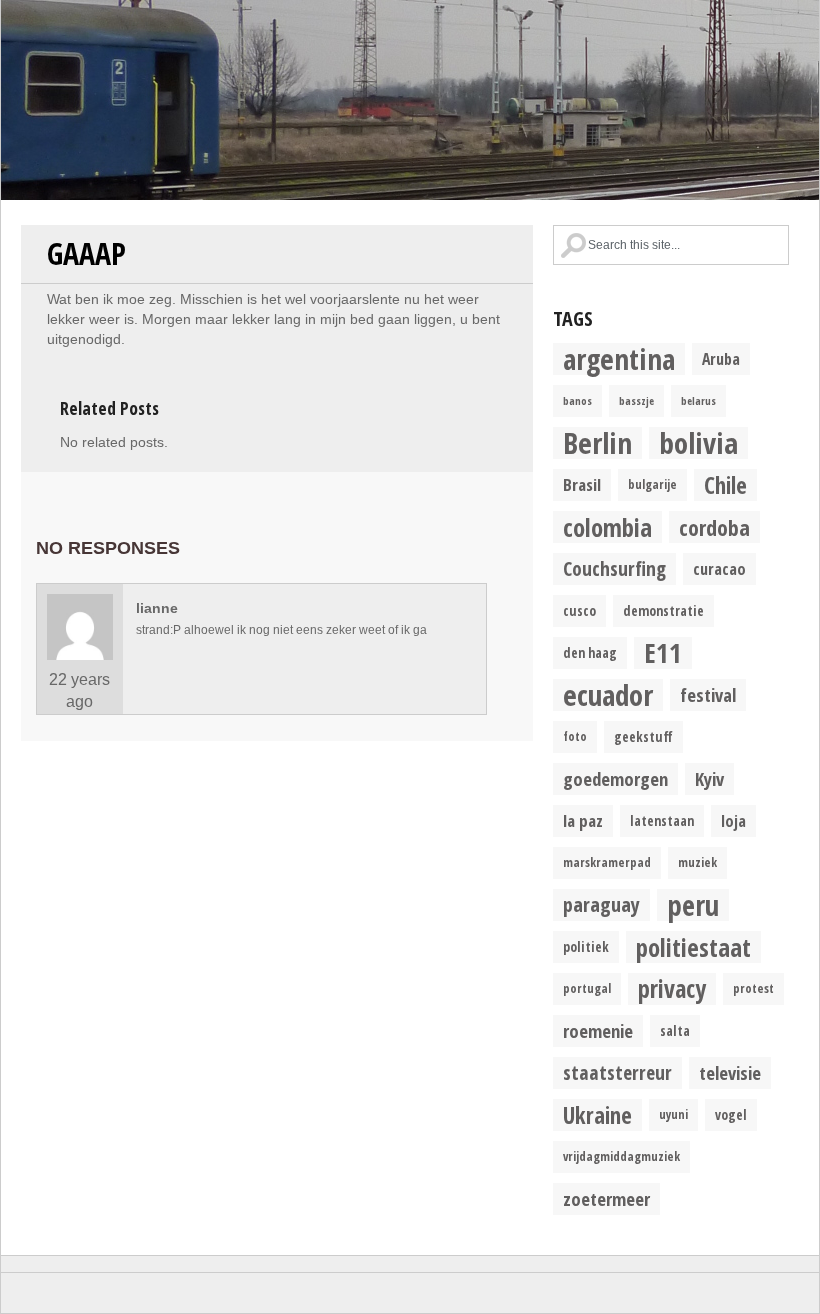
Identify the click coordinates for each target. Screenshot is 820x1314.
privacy (672, 989)
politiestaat (693, 947)
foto (575, 736)
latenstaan (662, 821)
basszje (636, 401)
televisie (730, 1072)
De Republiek (410, 100)
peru (693, 905)
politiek (586, 947)
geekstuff (643, 737)
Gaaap (86, 253)
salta (675, 1031)
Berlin (597, 443)
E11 (663, 653)
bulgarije (652, 484)
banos (577, 401)
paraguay (601, 904)
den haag (590, 653)
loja (733, 821)
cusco (579, 611)
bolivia (698, 443)
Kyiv (709, 778)
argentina (619, 359)
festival (708, 694)
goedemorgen (615, 778)
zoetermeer (606, 1198)
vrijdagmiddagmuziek (621, 1156)
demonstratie (663, 611)
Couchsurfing (614, 568)
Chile (725, 485)
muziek (697, 862)
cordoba (714, 527)
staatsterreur (617, 1072)
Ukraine (597, 1115)
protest (753, 988)
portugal (587, 988)
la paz (583, 820)
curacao (719, 569)
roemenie (598, 1030)
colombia (607, 527)
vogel (731, 1115)
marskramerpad (607, 862)
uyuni (673, 1114)
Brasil (582, 484)
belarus (698, 401)
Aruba (721, 359)
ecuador (608, 695)
